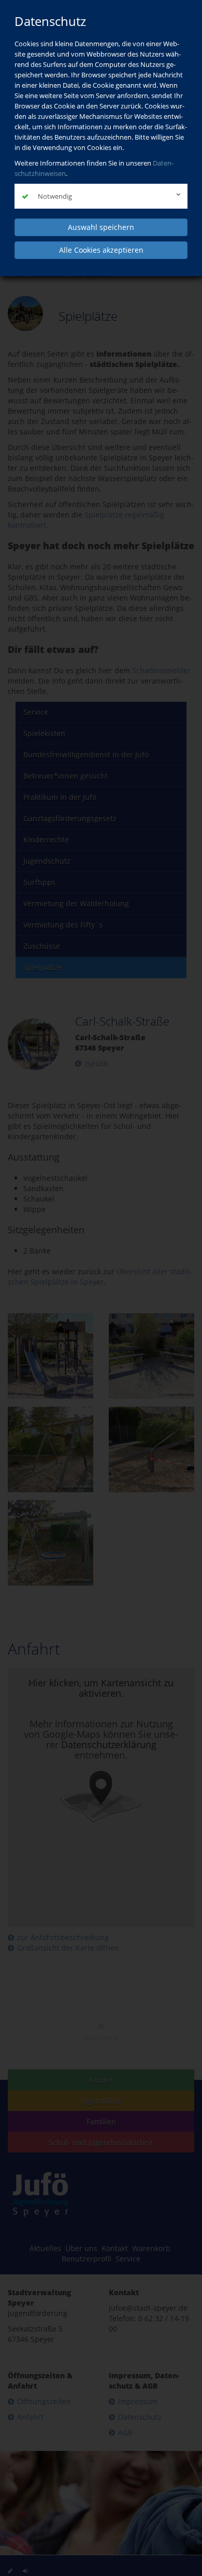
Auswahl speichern (101, 227)
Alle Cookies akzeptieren (101, 250)
